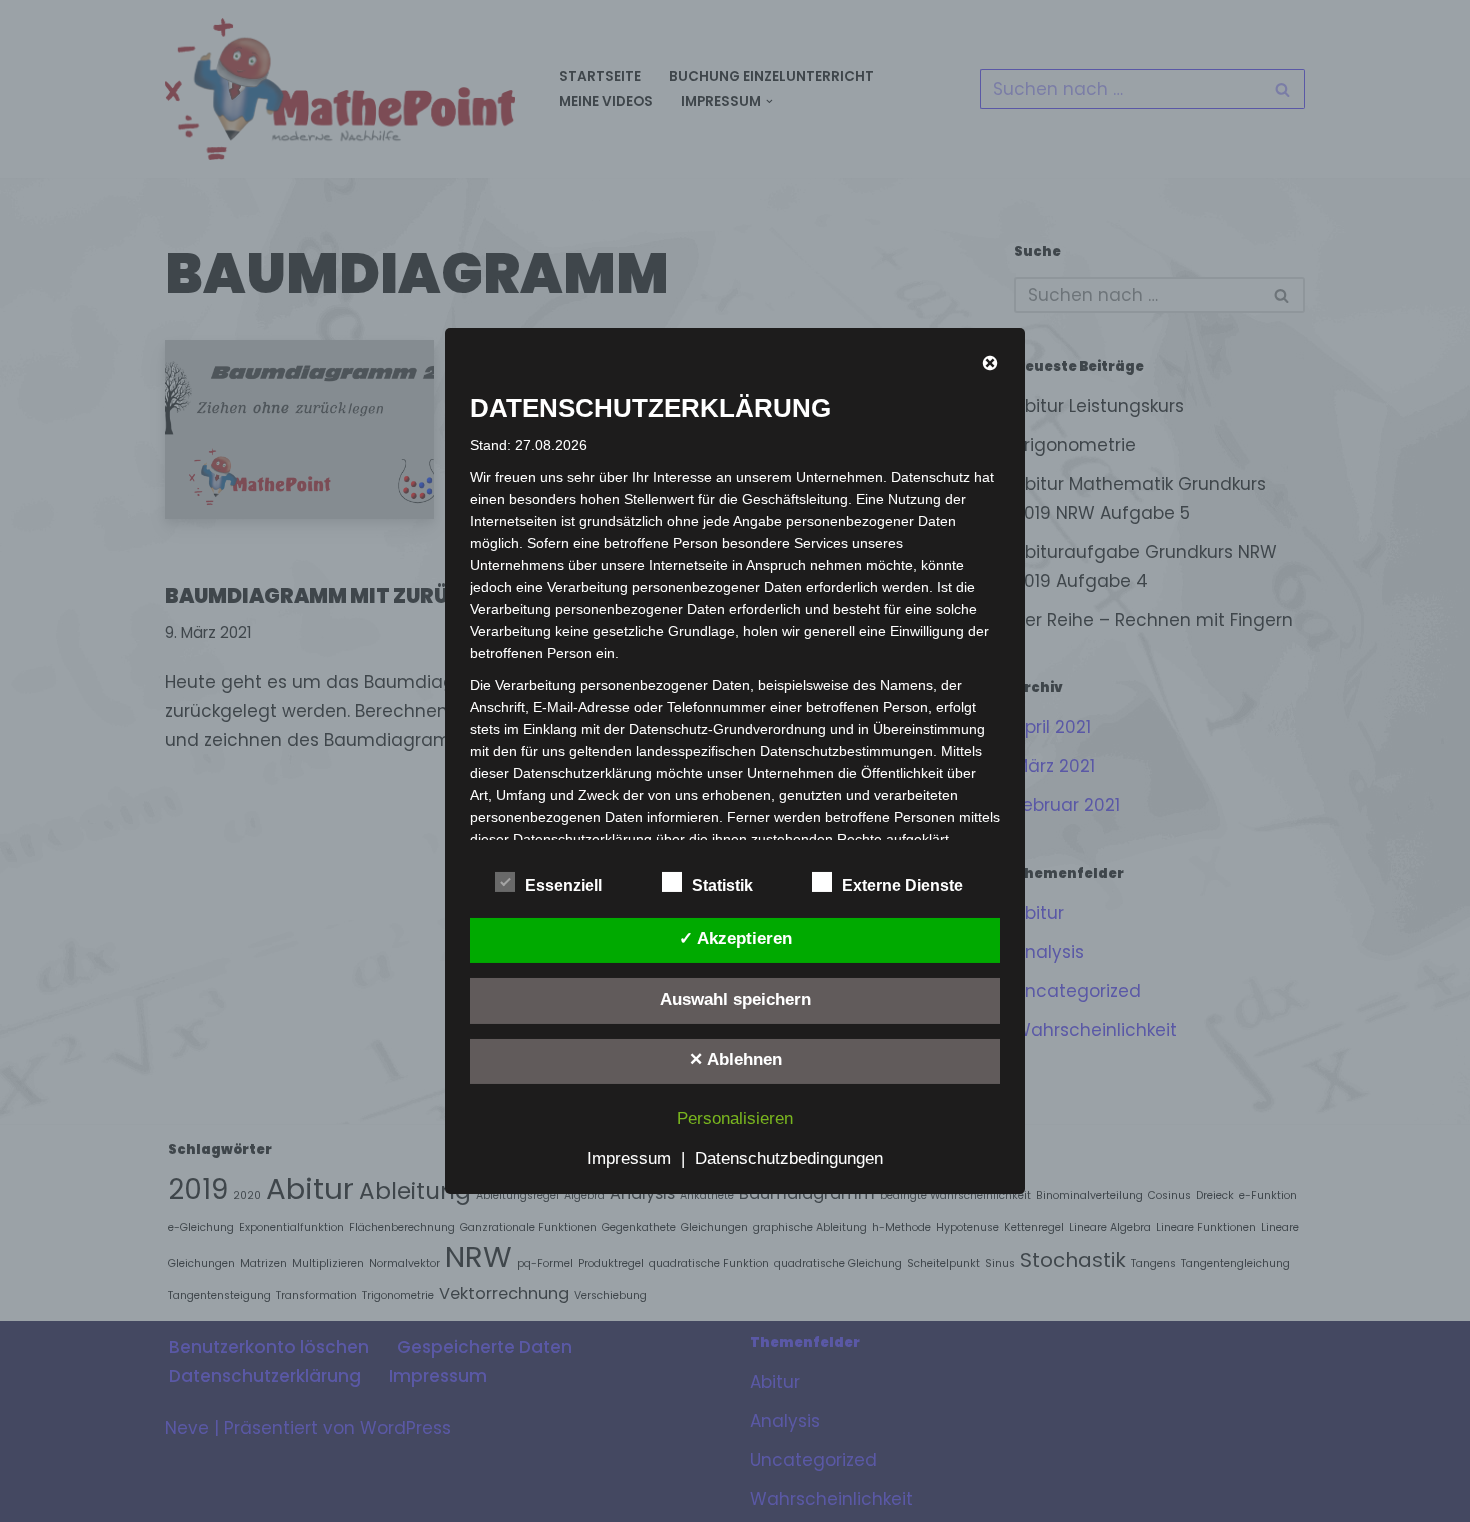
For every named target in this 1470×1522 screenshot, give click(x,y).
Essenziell (563, 885)
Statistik (722, 885)
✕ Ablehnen (735, 1059)
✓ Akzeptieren (735, 938)
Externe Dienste (902, 885)
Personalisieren (735, 1118)
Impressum (629, 1158)
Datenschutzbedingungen (789, 1158)
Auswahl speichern (735, 999)
